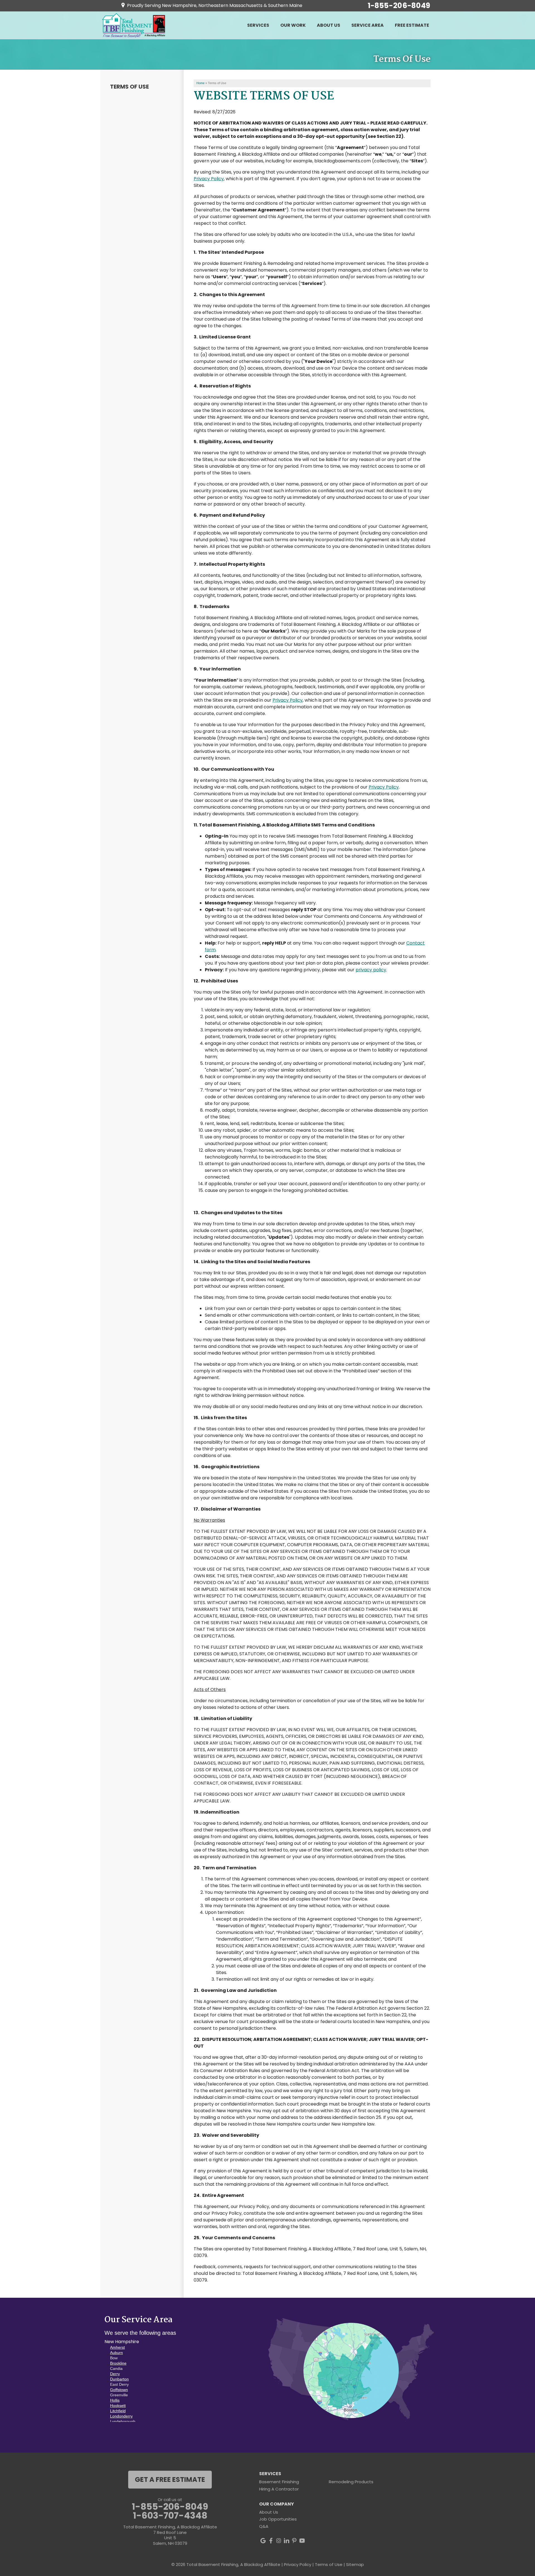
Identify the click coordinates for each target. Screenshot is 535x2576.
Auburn (116, 2353)
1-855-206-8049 (399, 6)
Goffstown (119, 2390)
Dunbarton (119, 2379)
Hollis (115, 2400)
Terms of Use (129, 87)
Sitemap (355, 2564)
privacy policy (371, 970)
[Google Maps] (263, 2541)
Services (258, 25)
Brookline (118, 2363)
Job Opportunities (278, 2519)
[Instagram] (279, 2541)
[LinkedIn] (286, 2541)
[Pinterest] (294, 2541)
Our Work (293, 25)
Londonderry (121, 2416)
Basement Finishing (279, 2482)
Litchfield (118, 2411)
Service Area (368, 25)
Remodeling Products (351, 2482)
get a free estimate (170, 2479)
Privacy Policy (209, 179)
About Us (329, 25)
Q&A (264, 2526)
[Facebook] (271, 2541)
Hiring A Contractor (279, 2489)
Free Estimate (412, 25)
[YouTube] (302, 2541)
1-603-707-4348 (170, 2516)
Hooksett (118, 2406)
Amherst (117, 2347)
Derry (115, 2374)
